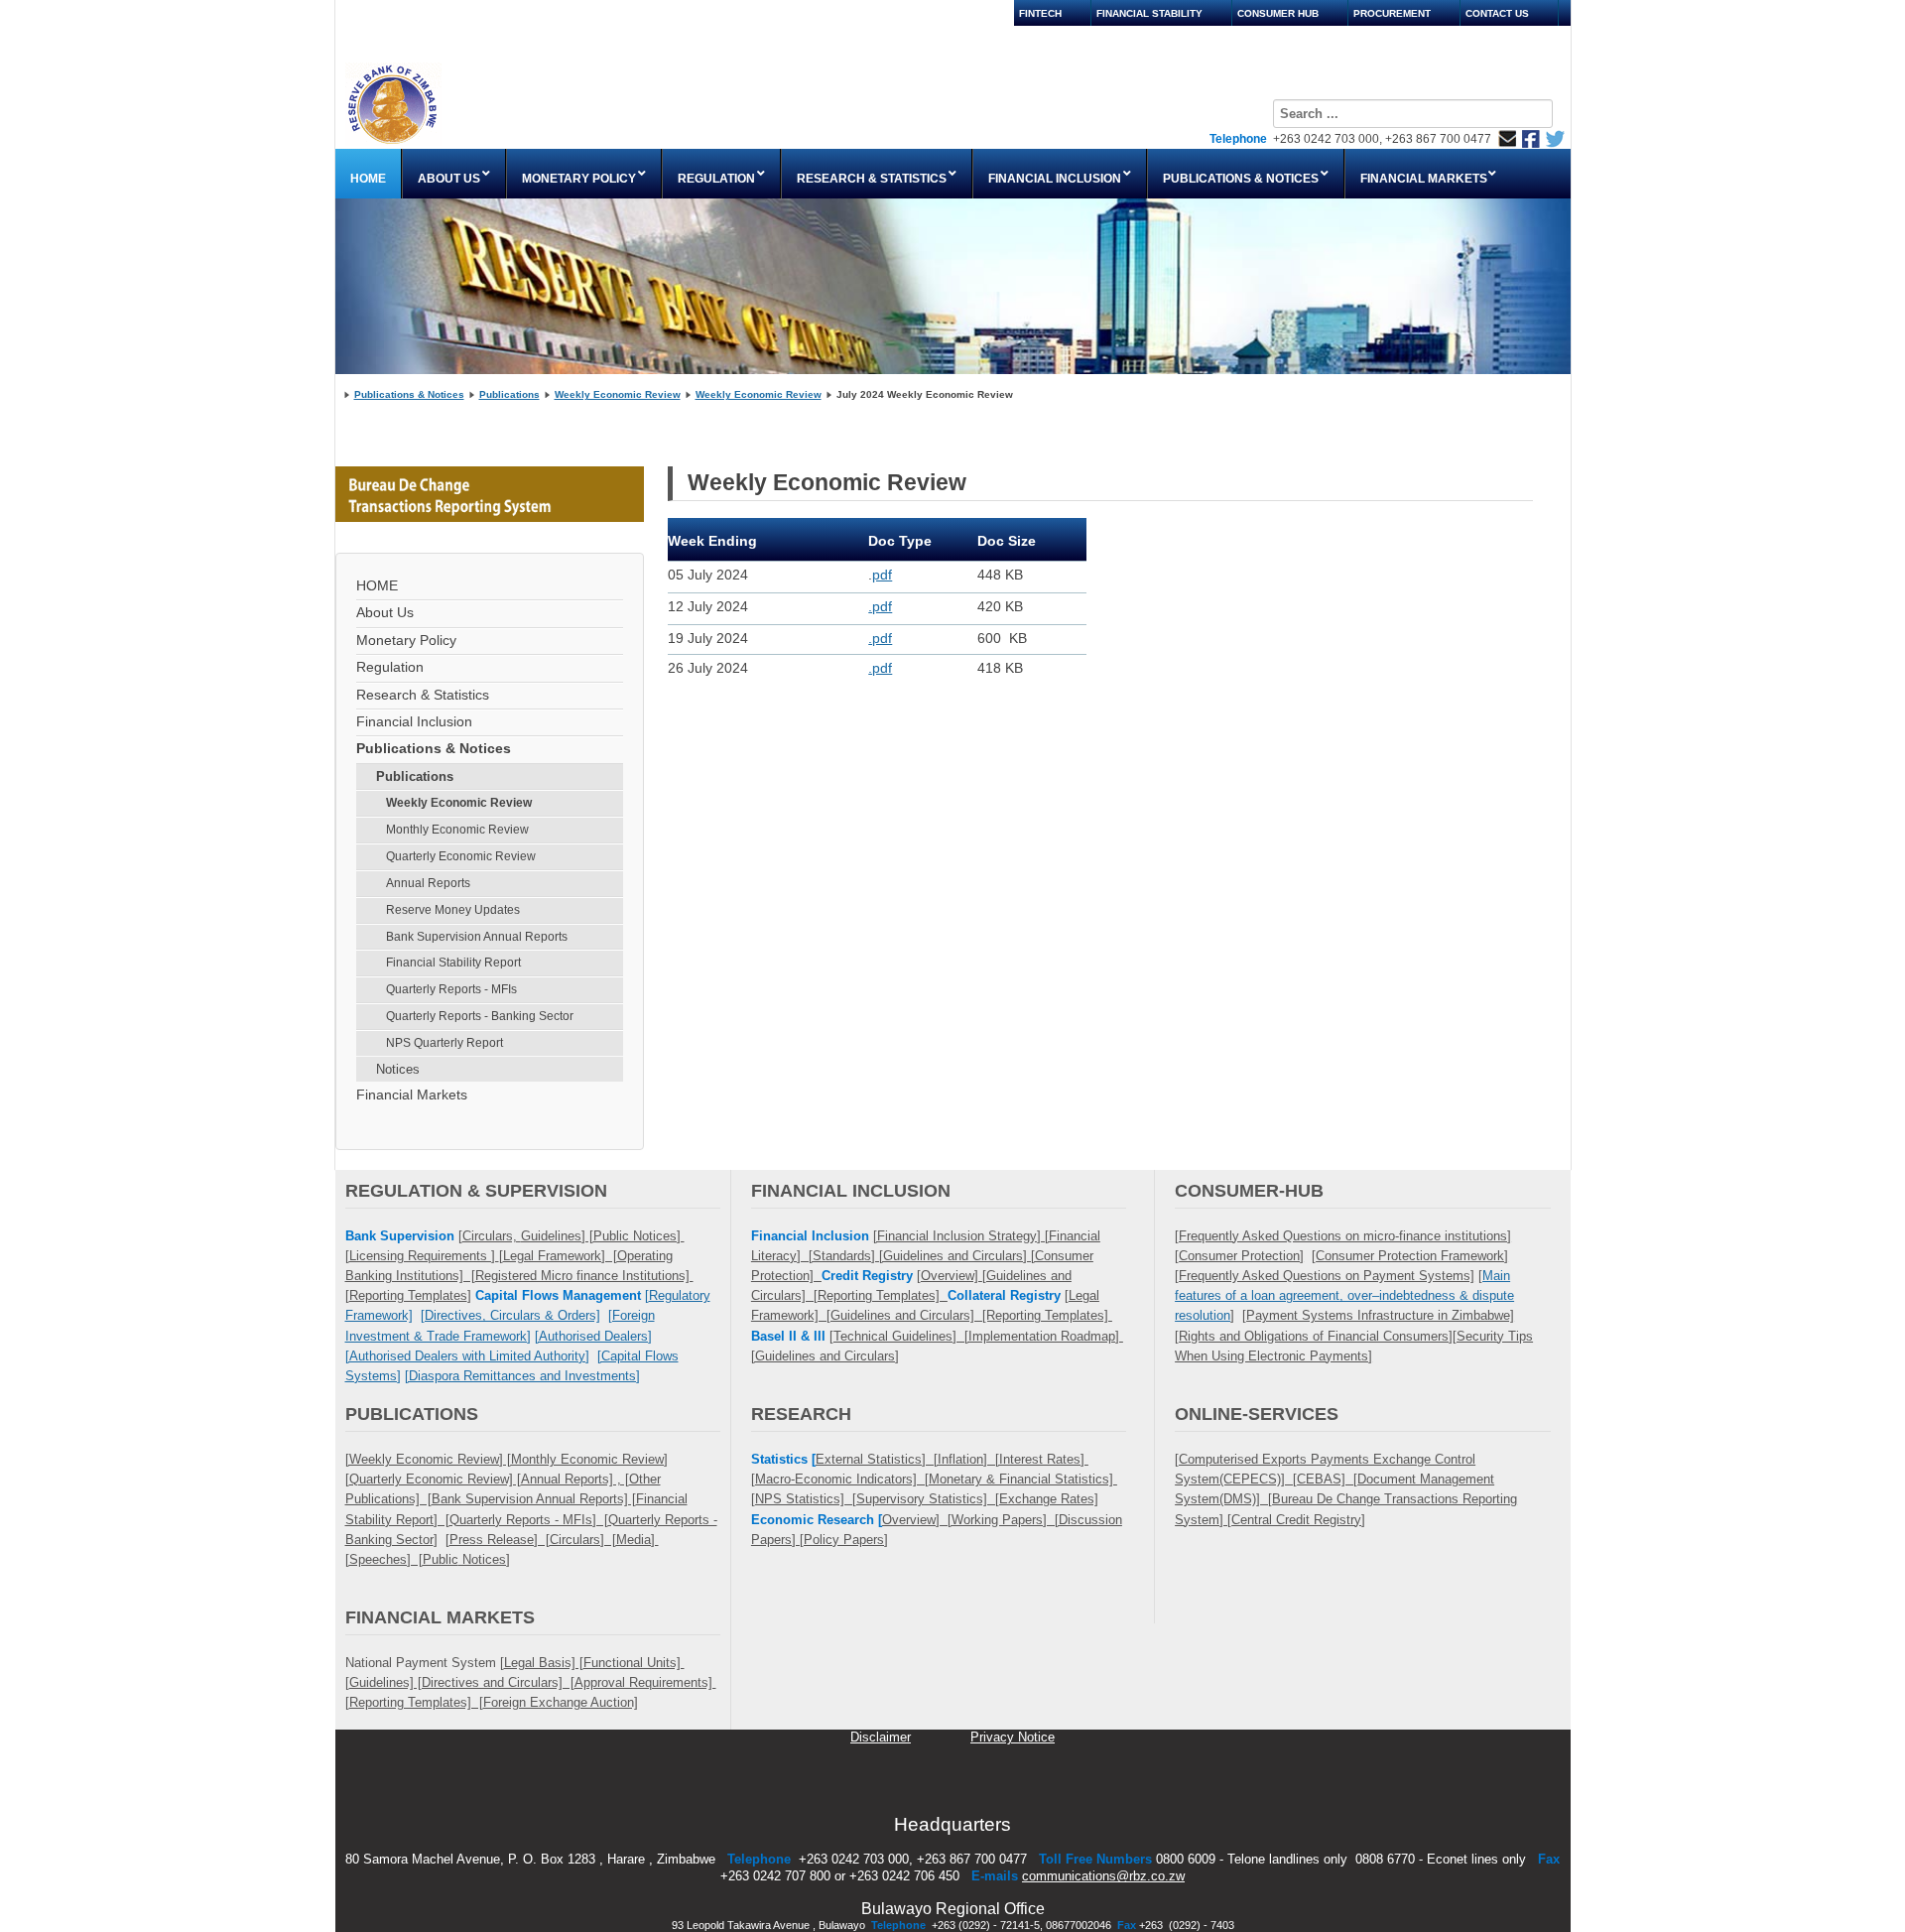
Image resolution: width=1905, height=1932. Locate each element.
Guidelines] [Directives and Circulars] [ (462, 1682)
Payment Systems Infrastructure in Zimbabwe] (1380, 1315)
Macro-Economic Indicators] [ (842, 1479)
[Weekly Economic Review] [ (428, 1459)
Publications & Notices (409, 394)
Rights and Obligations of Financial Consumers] (1316, 1336)
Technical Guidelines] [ (901, 1336)
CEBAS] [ (1327, 1479)
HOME (377, 586)
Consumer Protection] (1241, 1256)
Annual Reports (428, 883)
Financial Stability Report (453, 963)
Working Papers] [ (1005, 1520)
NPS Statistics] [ (806, 1499)
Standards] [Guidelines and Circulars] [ (924, 1256)
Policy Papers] (846, 1540)
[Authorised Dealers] (593, 1336)
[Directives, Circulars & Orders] (510, 1315)
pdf (882, 575)
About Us (385, 613)
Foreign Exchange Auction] (561, 1702)
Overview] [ (917, 1520)
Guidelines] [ (557, 1236)
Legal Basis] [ (544, 1663)
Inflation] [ (968, 1459)
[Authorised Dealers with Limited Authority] (467, 1356)
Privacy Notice (1013, 1737)
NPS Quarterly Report (444, 1043)
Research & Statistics (423, 695)
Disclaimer (881, 1737)
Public (441, 1559)
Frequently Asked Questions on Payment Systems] (1327, 1276)
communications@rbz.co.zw (1103, 1876)
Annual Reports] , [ (575, 1479)
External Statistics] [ (877, 1459)
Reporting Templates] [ (416, 1702)
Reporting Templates (408, 1295)
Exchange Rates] (1049, 1499)
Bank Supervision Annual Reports (477, 937)
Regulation (390, 667)
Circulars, (492, 1236)
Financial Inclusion (414, 722)
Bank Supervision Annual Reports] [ (534, 1499)
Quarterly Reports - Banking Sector (480, 1016)
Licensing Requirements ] (424, 1256)
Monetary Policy (406, 641)
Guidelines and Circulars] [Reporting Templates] (971, 1315)
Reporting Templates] (883, 1295)
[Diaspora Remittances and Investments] (522, 1376)
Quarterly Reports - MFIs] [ (529, 1520)
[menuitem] (369, 174)
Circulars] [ (583, 1540)
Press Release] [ (500, 1540)
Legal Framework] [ (560, 1256)
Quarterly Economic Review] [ (435, 1479)
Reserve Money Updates (453, 910)
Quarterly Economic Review (461, 856)
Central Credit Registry (1296, 1520)
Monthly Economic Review (457, 830)
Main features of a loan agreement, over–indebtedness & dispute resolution (1344, 1295)
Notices (398, 1069)
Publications (509, 394)
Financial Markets (412, 1095)
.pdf (880, 606)
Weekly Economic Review (618, 394)
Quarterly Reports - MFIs (451, 989)
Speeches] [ (386, 1559)
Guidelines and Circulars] (827, 1356)
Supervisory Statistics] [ (928, 1499)
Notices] (484, 1559)
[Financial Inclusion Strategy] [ (961, 1236)
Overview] (952, 1276)
